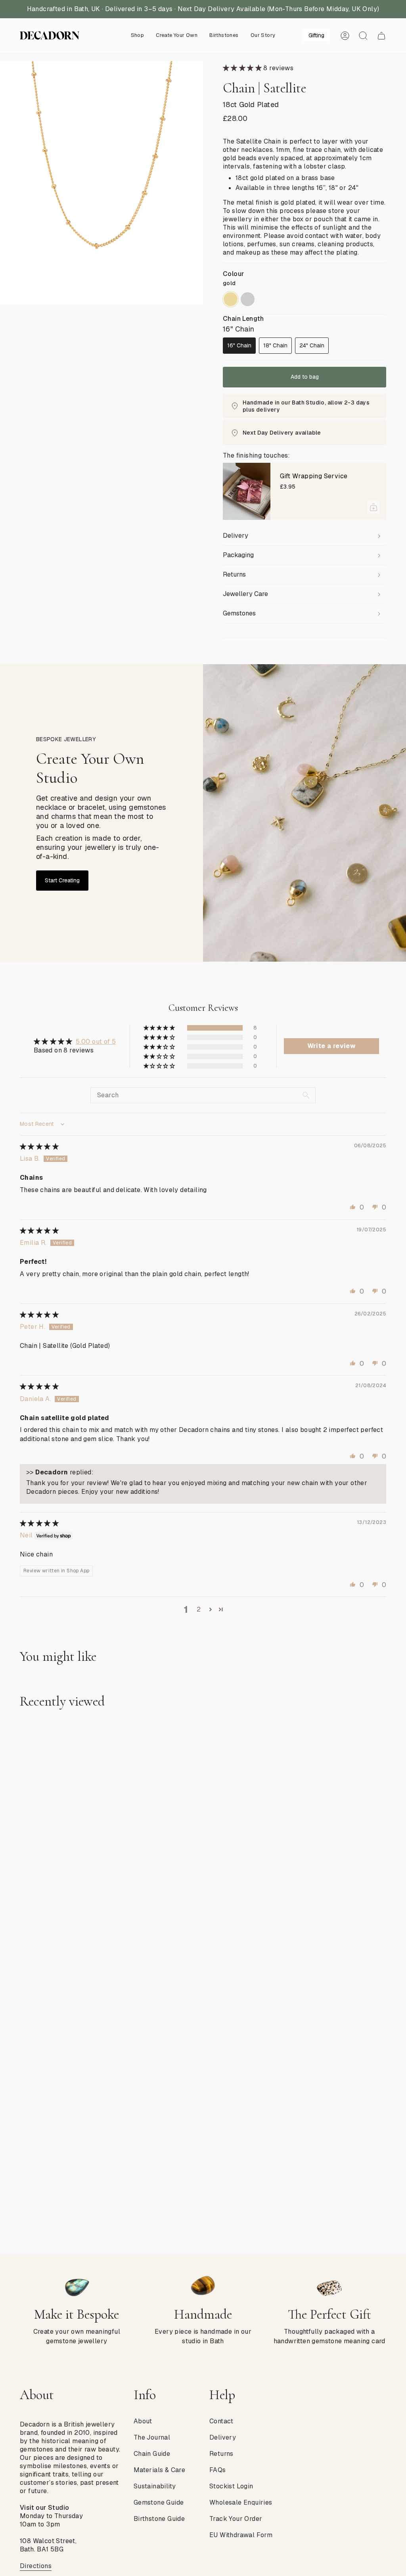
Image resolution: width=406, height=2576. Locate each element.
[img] (39, 1147)
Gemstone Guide (159, 2502)
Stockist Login (231, 2486)
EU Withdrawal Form (241, 2535)
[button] (138, 36)
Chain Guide (152, 2454)
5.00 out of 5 (96, 1042)
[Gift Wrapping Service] (247, 491)
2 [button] (199, 1609)
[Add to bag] (373, 507)
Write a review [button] (332, 1046)
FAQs (218, 2470)
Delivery (236, 536)
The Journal (152, 2437)
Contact (221, 2421)
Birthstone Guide (159, 2519)
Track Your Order (236, 2519)
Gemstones (239, 613)
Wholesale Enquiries (241, 2502)
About (143, 2421)
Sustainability (155, 2486)
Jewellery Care (245, 594)
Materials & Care (159, 2470)
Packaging (238, 555)
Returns (234, 574)
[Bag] (381, 36)
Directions (36, 2566)
